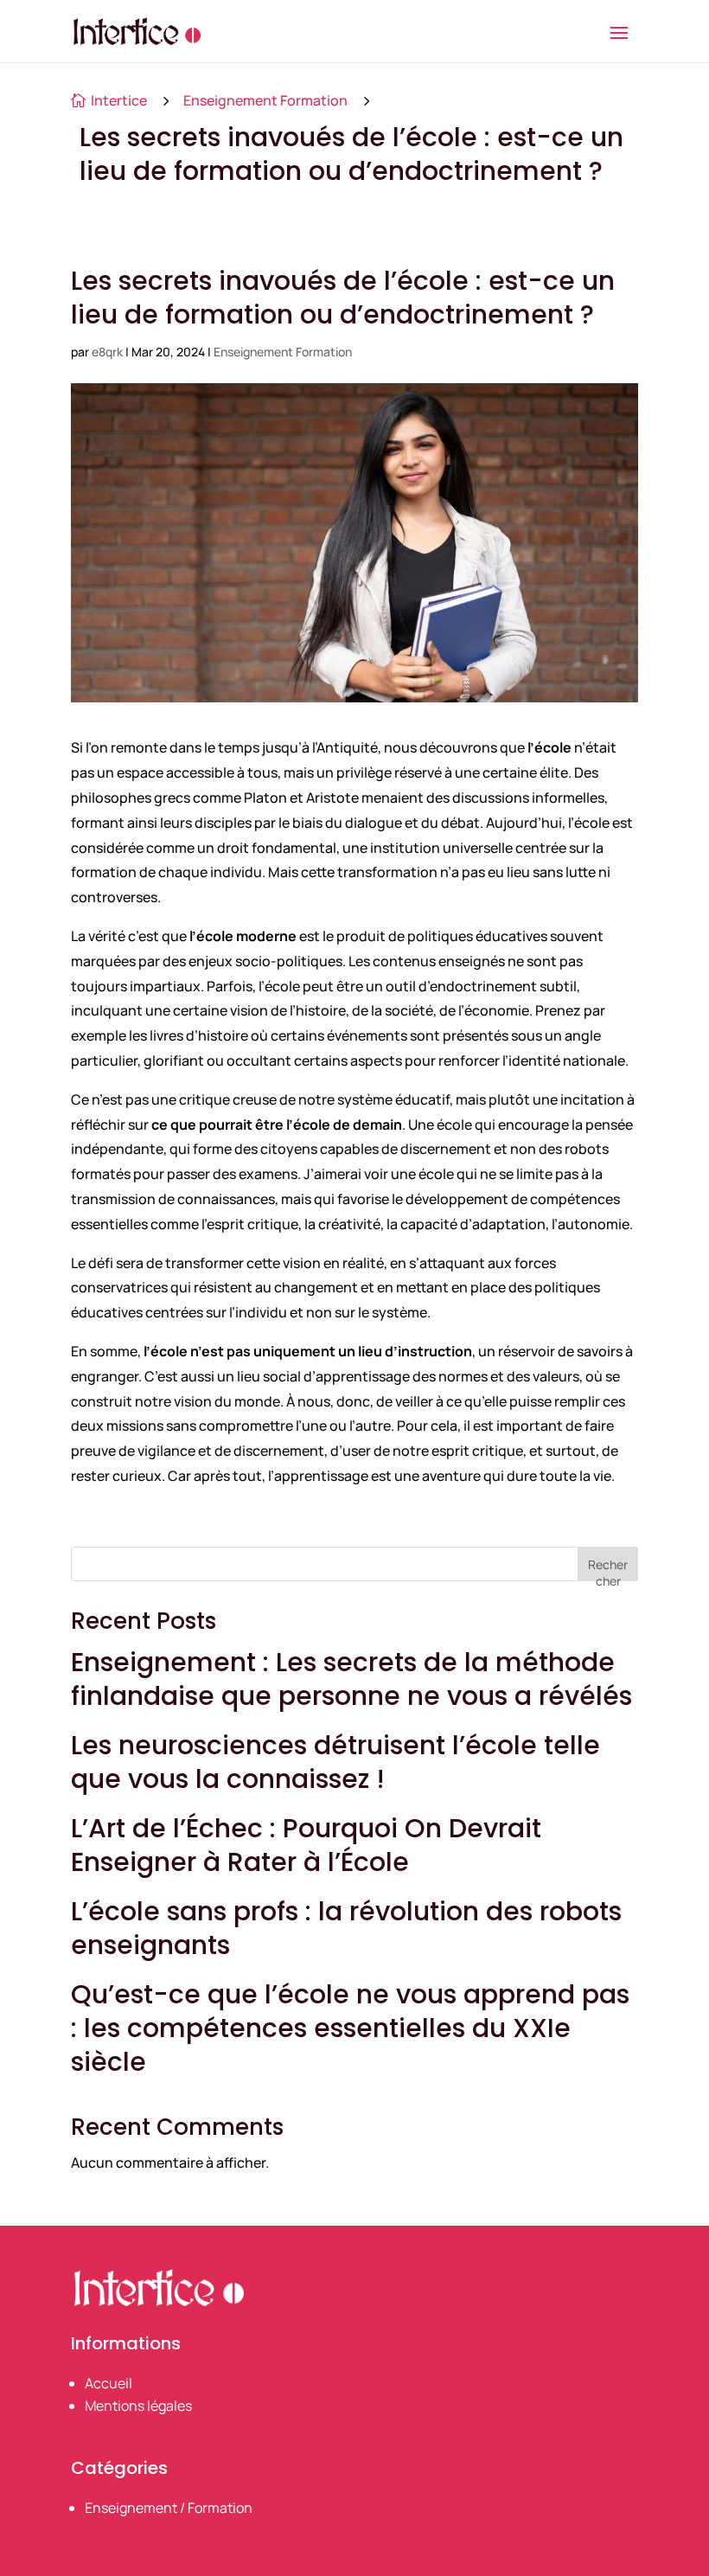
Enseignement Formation (265, 100)
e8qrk (107, 352)
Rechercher (608, 1569)
